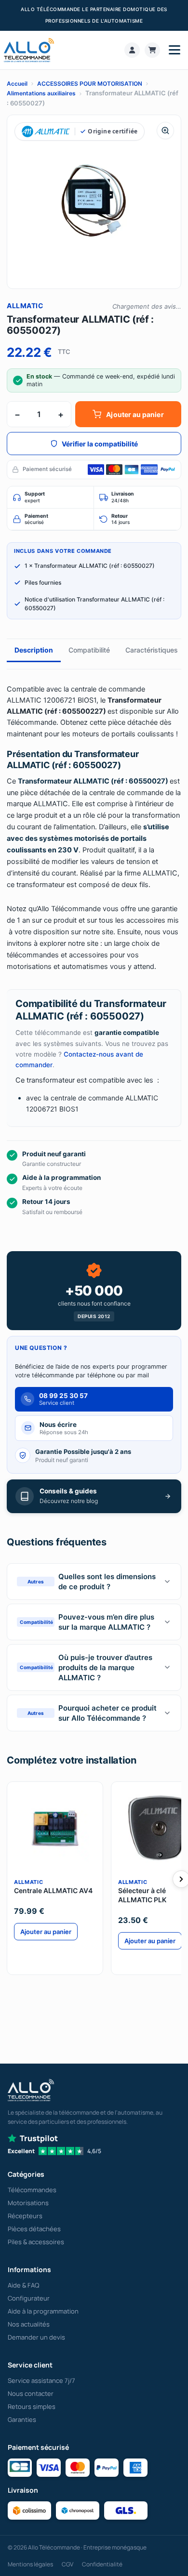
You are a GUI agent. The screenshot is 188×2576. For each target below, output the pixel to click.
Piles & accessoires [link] (36, 2242)
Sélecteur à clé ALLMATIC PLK (142, 1895)
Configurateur (29, 2298)
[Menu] (175, 50)
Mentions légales (30, 2564)
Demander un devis (36, 2337)
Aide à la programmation (43, 2311)
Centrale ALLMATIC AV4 (53, 1890)
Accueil (17, 84)
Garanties (22, 2419)
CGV (67, 2564)
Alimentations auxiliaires (41, 93)
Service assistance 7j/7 (41, 2380)
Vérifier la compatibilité (100, 444)
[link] (132, 50)
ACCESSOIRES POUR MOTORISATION (90, 84)
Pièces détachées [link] (34, 2229)
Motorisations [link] (28, 2203)
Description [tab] (34, 650)
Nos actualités (29, 2324)
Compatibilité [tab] (89, 650)
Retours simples (32, 2406)
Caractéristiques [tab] (152, 650)
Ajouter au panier (135, 414)
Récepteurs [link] (25, 2216)
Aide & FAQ (23, 2285)
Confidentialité (102, 2564)
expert (35, 497)
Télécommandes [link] (32, 2190)
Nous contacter (31, 2393)
